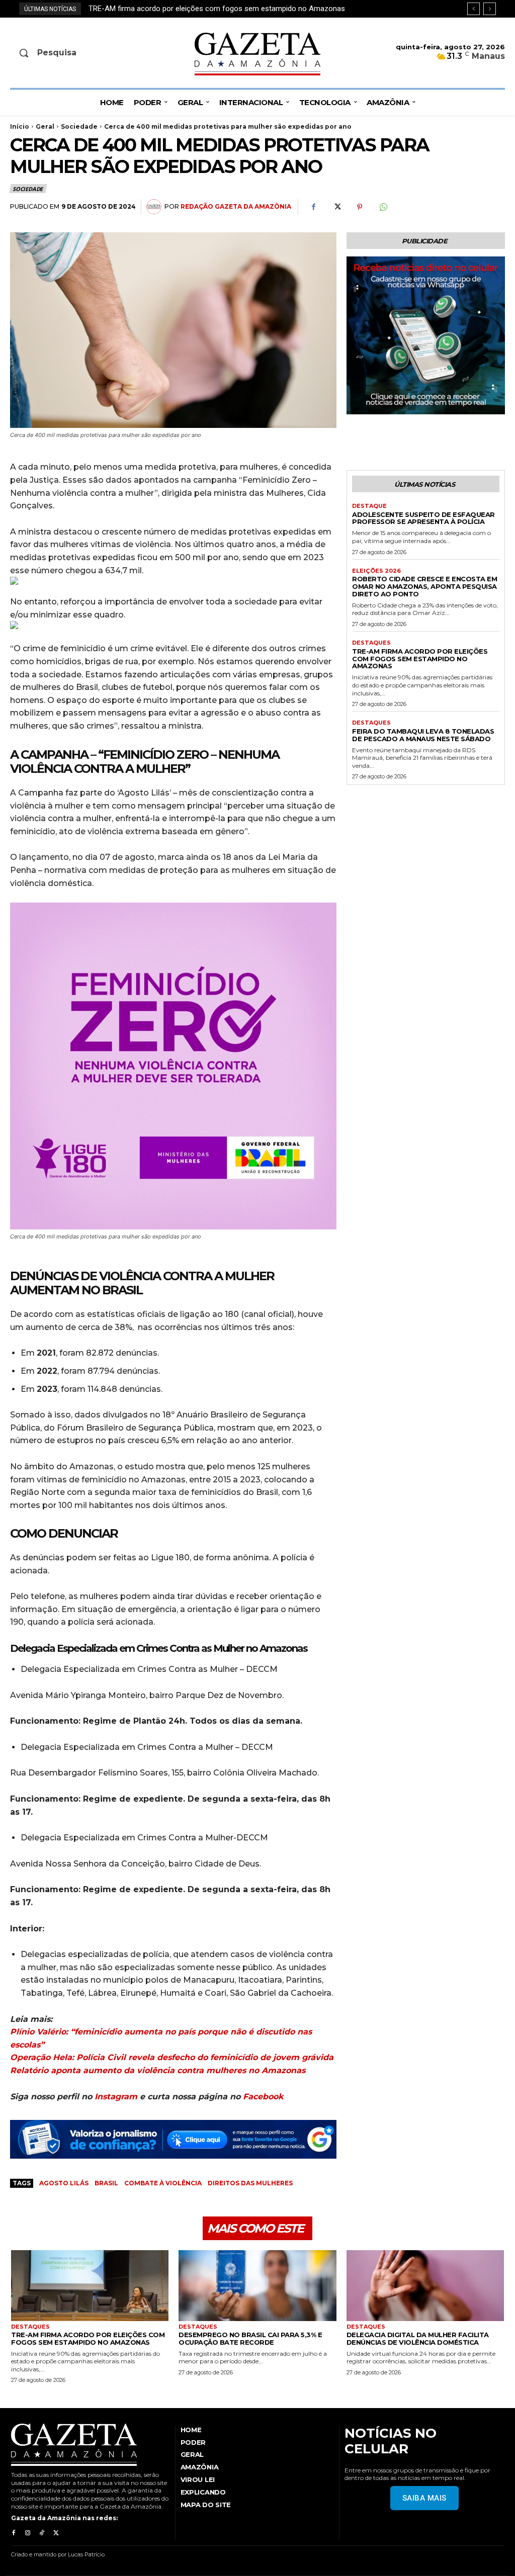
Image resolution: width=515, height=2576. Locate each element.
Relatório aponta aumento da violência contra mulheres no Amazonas (158, 2070)
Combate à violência (163, 2183)
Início (20, 126)
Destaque (369, 506)
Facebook (263, 2097)
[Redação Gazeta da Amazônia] (155, 207)
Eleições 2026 (376, 571)
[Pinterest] (360, 207)
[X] (336, 207)
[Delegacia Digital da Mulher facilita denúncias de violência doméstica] (425, 2286)
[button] (67, 53)
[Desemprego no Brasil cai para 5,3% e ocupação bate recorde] (257, 2286)
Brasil (106, 2183)
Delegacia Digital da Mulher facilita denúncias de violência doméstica (418, 2338)
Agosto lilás (64, 2183)
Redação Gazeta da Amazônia (236, 206)
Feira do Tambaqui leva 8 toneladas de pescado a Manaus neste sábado (208, 9)
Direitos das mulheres (250, 2183)
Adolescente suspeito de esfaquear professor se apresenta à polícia (423, 518)
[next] (490, 9)
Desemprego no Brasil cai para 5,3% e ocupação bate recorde (250, 2338)
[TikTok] (42, 2533)
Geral (45, 126)
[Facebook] (313, 207)
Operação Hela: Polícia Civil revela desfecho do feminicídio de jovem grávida (172, 2057)
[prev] (474, 9)
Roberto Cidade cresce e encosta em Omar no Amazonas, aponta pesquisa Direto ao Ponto (424, 586)
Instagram (116, 2097)
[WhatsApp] (383, 207)
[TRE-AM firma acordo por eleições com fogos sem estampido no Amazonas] (90, 2286)
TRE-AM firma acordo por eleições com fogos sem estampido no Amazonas (420, 659)
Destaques (371, 643)
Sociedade (79, 126)
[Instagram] (28, 2533)
